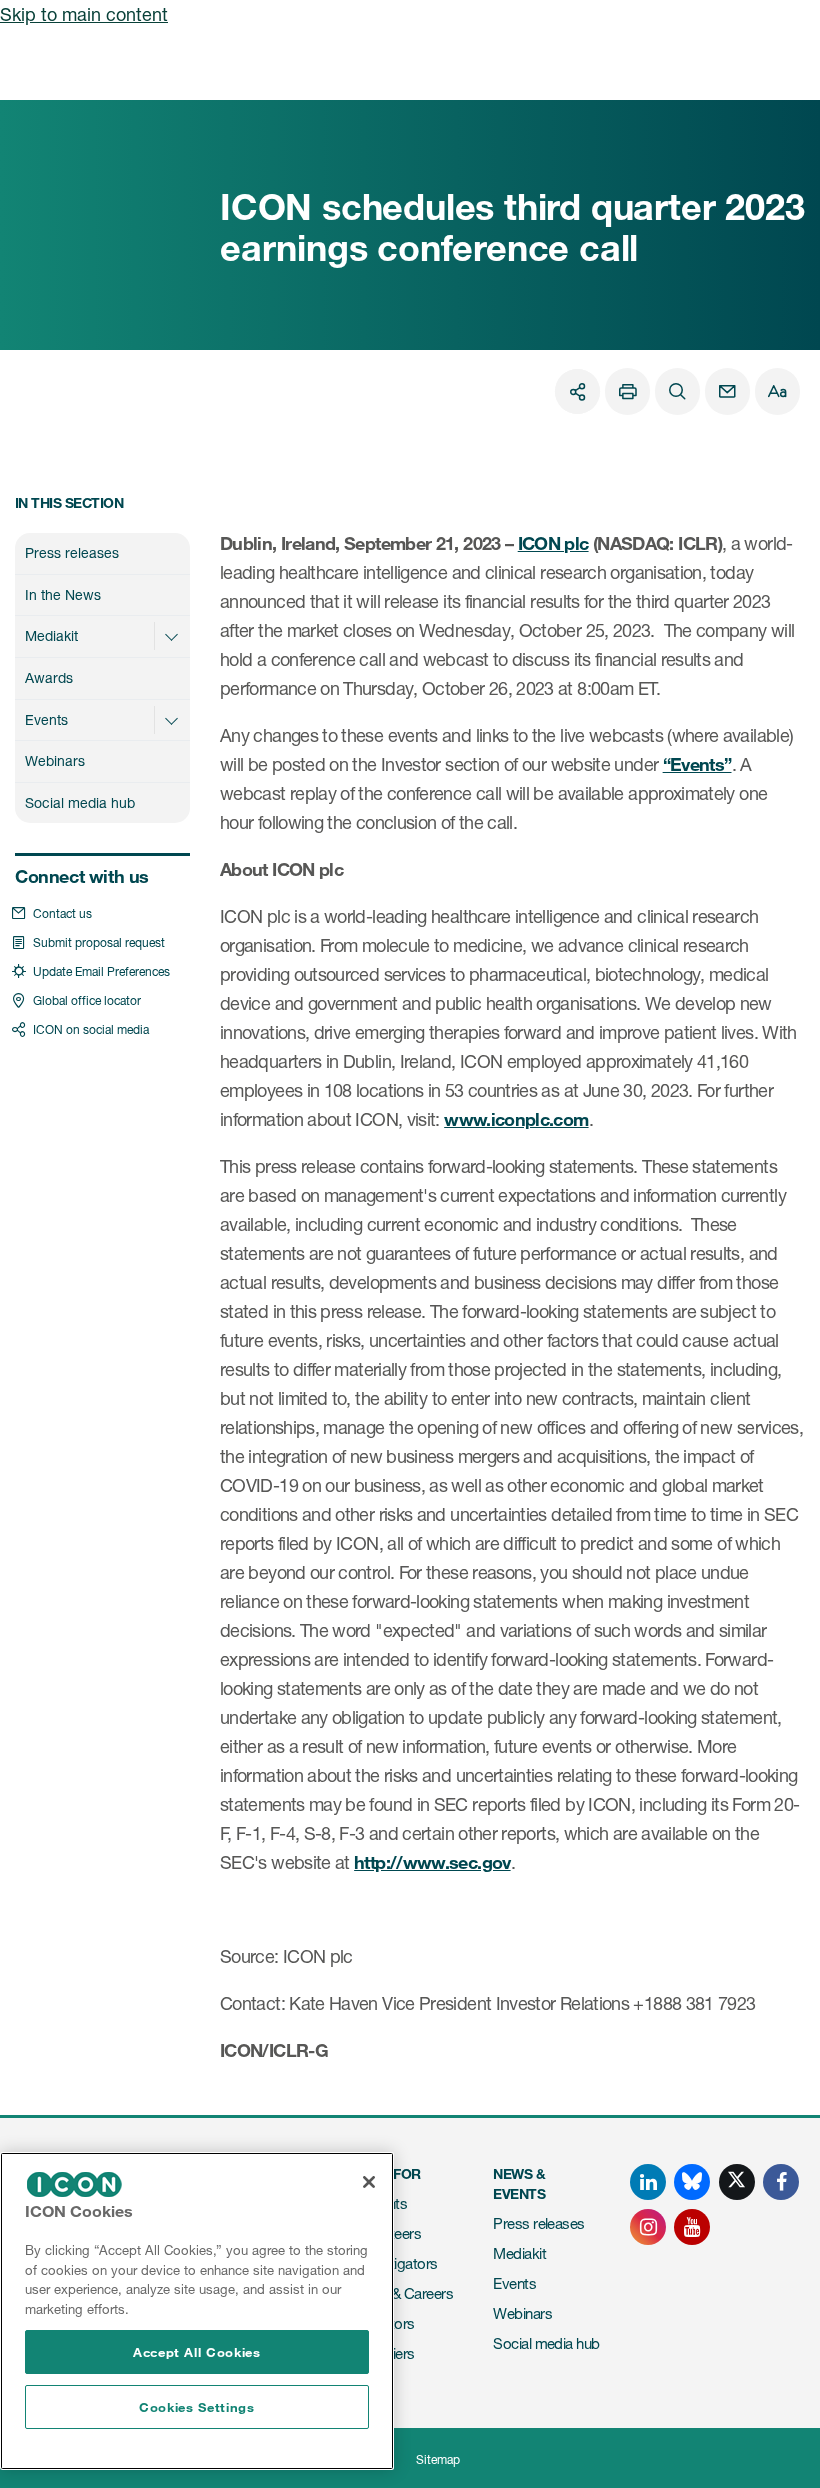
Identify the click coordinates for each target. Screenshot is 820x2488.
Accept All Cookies (197, 2352)
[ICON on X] (737, 2182)
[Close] (369, 2182)
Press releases (72, 552)
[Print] (627, 391)
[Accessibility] (777, 391)
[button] (171, 636)
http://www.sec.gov (432, 1862)
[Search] (677, 391)
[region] (197, 2311)
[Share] (577, 391)
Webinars (55, 760)
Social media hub (80, 802)
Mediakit (51, 635)
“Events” (697, 764)
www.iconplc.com (516, 1119)
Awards (49, 677)
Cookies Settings (197, 2407)
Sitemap (438, 2459)
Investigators (397, 2263)
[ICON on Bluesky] (692, 2182)
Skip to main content (84, 14)
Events (46, 719)
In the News (63, 594)
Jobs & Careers (405, 2293)
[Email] (727, 391)
